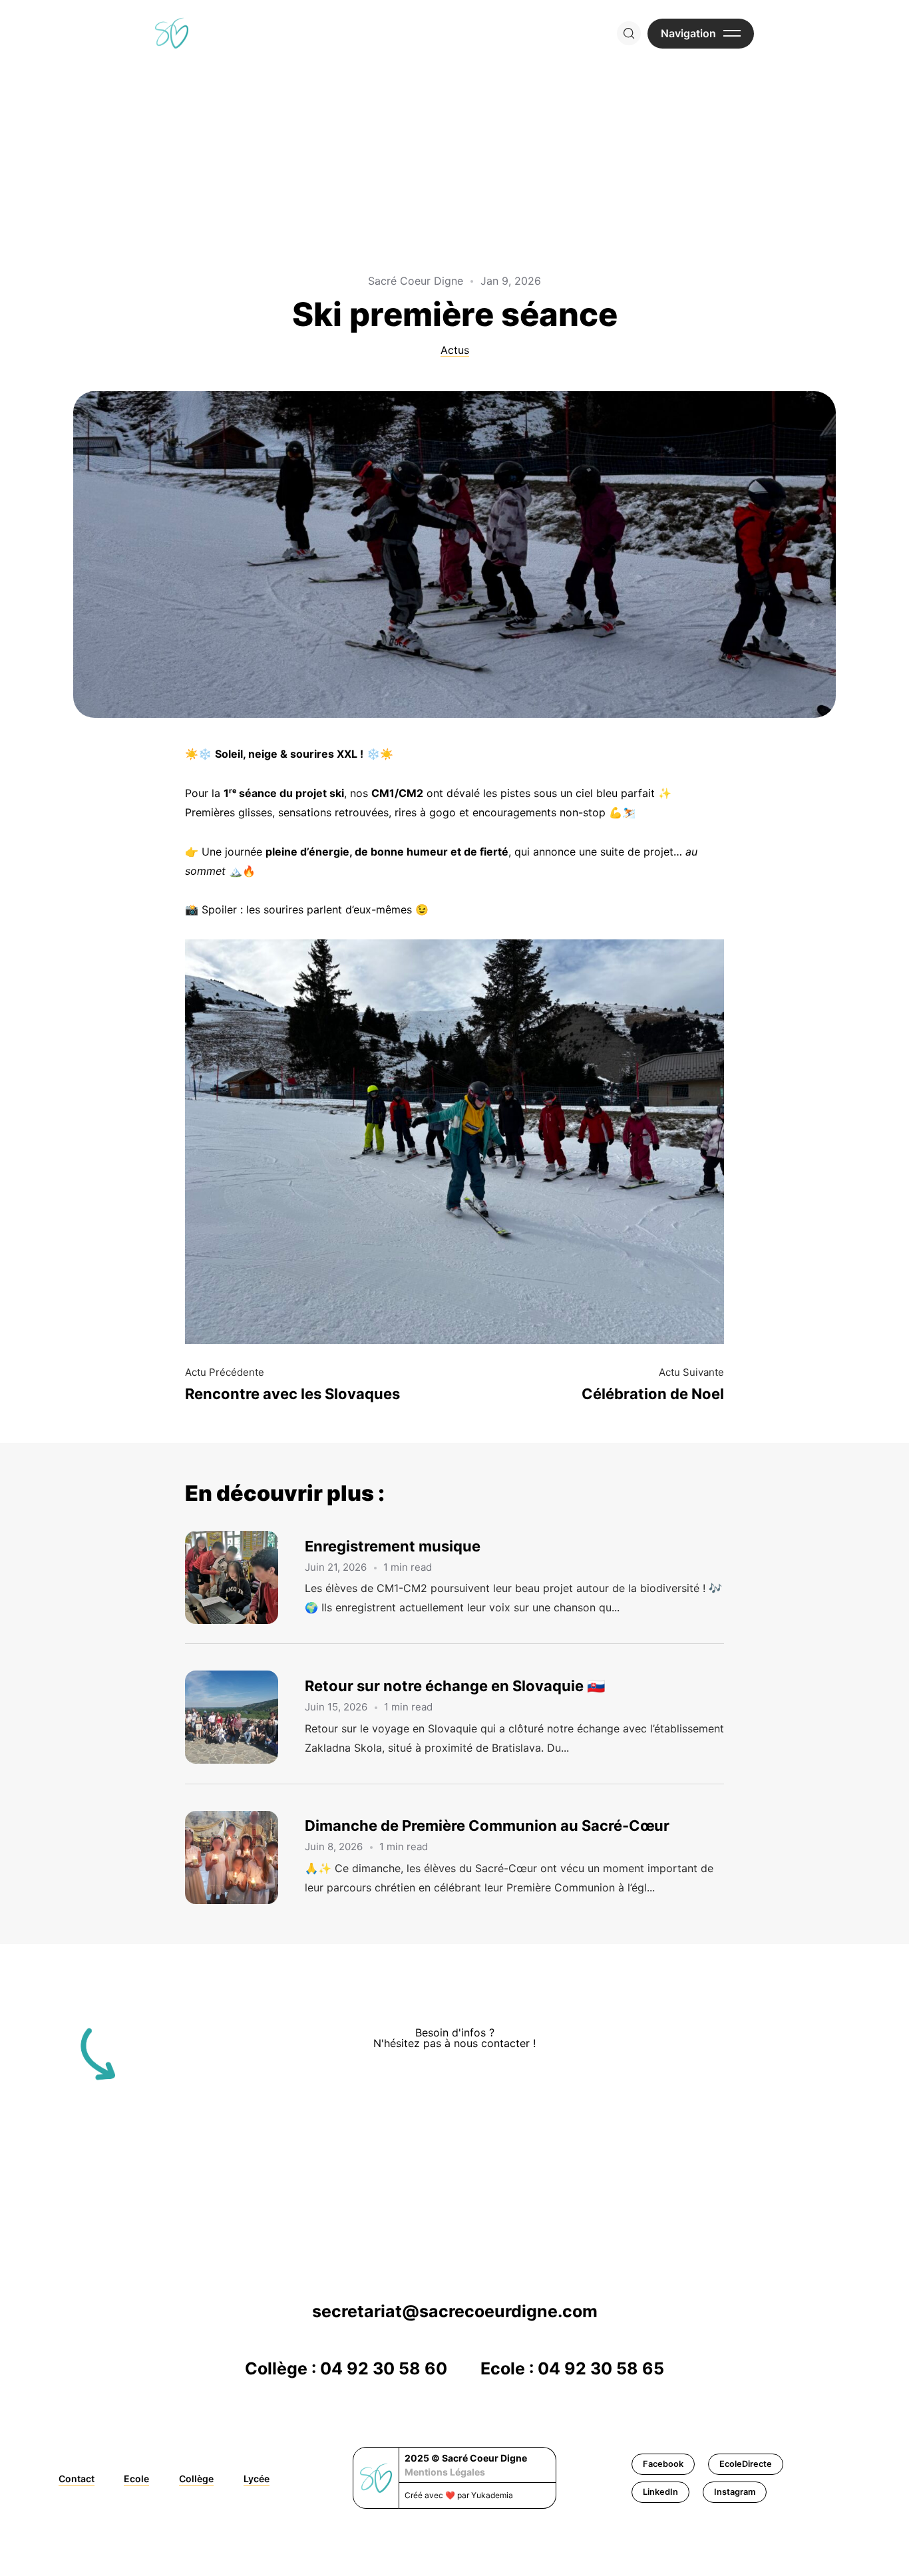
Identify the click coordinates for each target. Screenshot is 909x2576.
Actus (455, 350)
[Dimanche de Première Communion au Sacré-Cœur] (245, 1857)
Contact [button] (77, 2479)
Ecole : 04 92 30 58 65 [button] (572, 2368)
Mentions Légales (445, 2472)
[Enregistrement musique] (245, 1577)
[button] (663, 2464)
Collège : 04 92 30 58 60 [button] (346, 2368)
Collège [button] (196, 2479)
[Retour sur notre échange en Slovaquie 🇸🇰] (245, 1717)
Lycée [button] (257, 2479)
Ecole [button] (136, 2479)
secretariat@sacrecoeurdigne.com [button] (455, 2311)
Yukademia (492, 2495)
